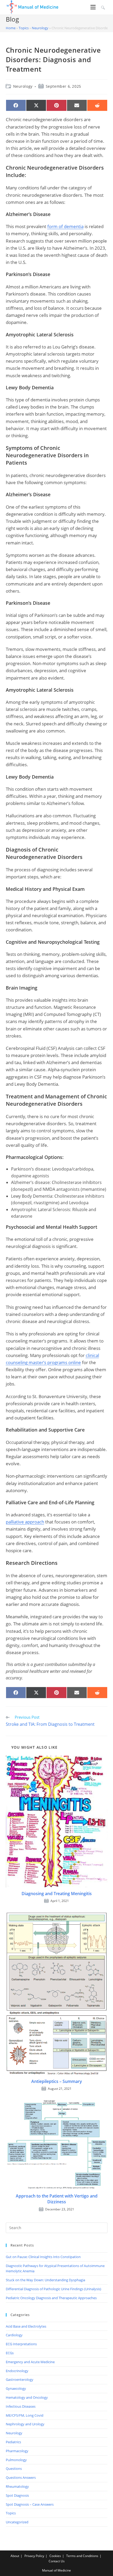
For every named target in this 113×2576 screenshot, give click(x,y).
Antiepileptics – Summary (57, 2081)
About (15, 2556)
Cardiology (14, 2335)
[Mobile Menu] (94, 7)
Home (11, 28)
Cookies (55, 2556)
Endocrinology (17, 2371)
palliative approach (25, 1522)
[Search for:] (102, 7)
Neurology (40, 28)
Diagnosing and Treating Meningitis (57, 1894)
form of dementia (65, 226)
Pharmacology (17, 2451)
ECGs (10, 2353)
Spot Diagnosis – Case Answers (30, 2504)
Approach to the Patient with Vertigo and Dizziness (57, 2199)
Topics (24, 28)
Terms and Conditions (82, 2556)
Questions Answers (21, 2477)
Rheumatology (17, 2486)
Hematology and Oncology (27, 2397)
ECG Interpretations (21, 2344)
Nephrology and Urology (25, 2424)
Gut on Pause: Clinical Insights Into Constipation (43, 2257)
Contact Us (57, 2561)
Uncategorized (17, 2522)
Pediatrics (13, 2442)
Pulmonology (16, 2460)
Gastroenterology (20, 2380)
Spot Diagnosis (17, 2495)
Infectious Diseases (21, 2406)
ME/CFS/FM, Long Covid (25, 2415)
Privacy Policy (34, 2556)
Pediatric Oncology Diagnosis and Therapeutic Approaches (51, 2298)
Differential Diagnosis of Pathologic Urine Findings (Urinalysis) (53, 2289)
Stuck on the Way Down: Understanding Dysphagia (45, 2280)
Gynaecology (16, 2388)
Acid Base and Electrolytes (26, 2326)
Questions (14, 2469)
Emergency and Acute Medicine (30, 2362)
